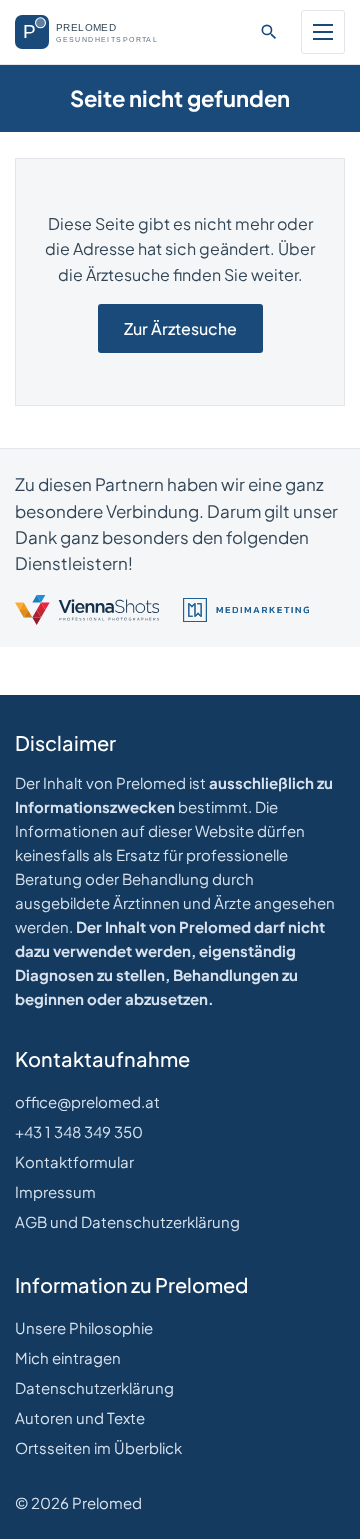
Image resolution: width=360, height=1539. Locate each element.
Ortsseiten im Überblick (98, 1447)
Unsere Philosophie (84, 1327)
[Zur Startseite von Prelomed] (96, 32)
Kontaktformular (74, 1161)
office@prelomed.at (87, 1101)
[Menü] (323, 32)
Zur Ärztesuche (180, 328)
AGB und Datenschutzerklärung (127, 1221)
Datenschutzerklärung (94, 1387)
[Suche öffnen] (269, 32)
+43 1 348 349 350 (79, 1131)
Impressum (55, 1191)
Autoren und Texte (80, 1417)
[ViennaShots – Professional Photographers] (87, 610)
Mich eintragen (68, 1357)
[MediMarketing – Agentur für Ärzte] (246, 610)
